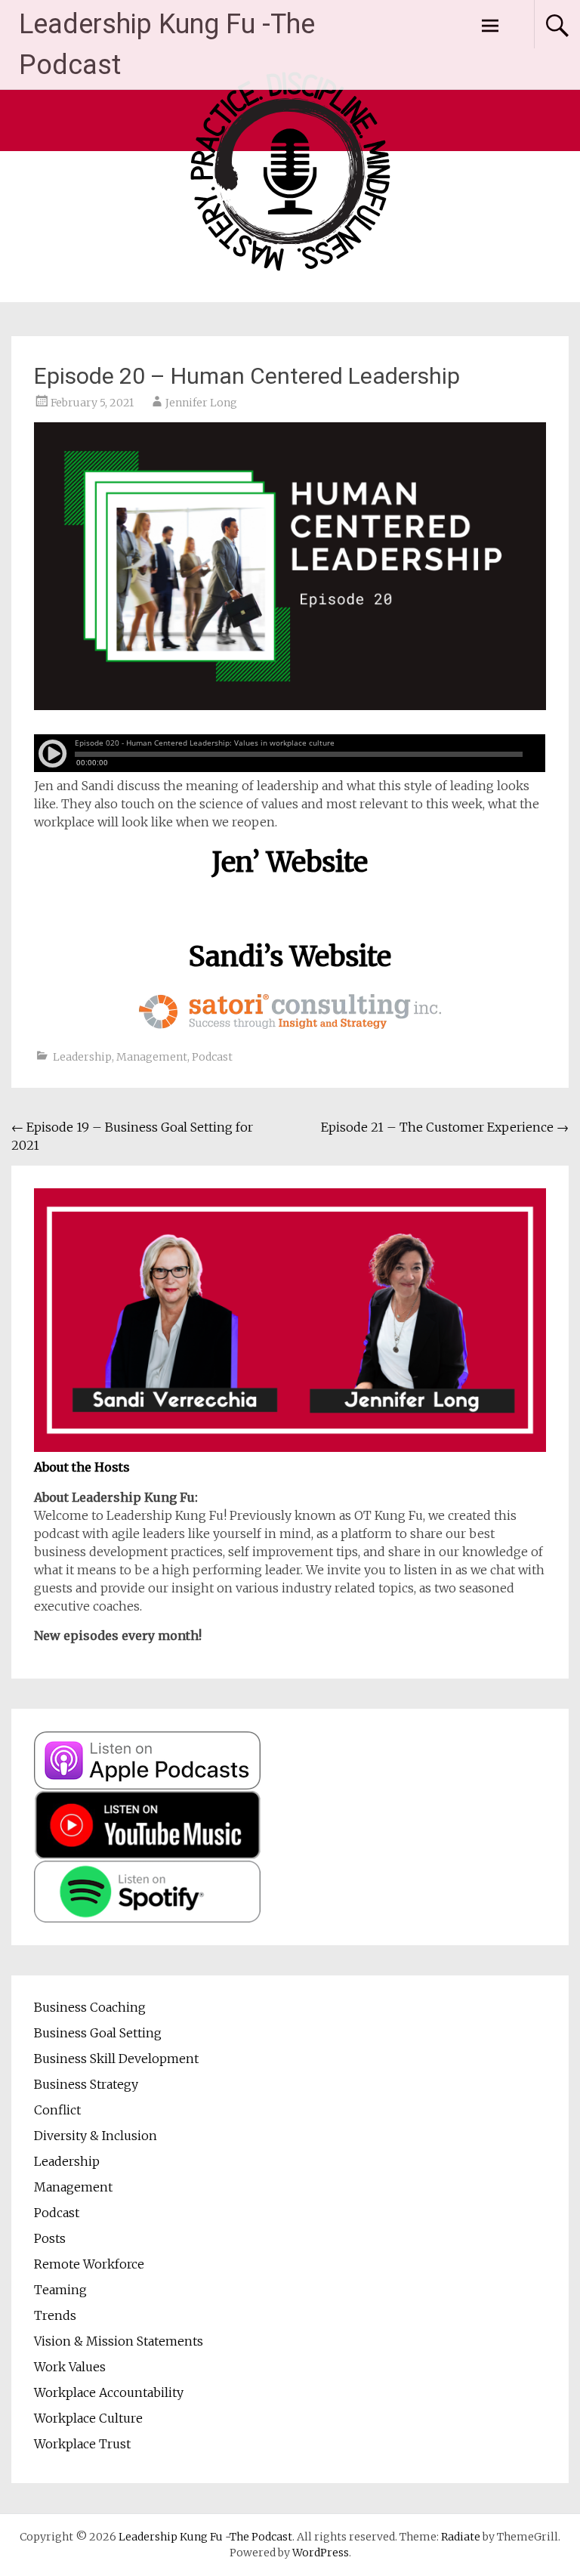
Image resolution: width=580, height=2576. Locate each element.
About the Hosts (82, 1467)
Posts (50, 2238)
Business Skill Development (116, 2059)
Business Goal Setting (98, 2033)
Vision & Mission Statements (119, 2341)
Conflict (57, 2110)
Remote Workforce (89, 2264)
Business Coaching (90, 2007)
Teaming (60, 2290)
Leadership (82, 1057)
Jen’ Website (290, 862)
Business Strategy (86, 2084)
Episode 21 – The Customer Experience (445, 1127)
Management (152, 1057)
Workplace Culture (88, 2418)
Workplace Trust (82, 2444)
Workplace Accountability (109, 2392)
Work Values (70, 2367)
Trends (55, 2315)
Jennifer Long (201, 403)
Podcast (212, 1057)
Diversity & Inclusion (96, 2136)
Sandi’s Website (290, 957)
